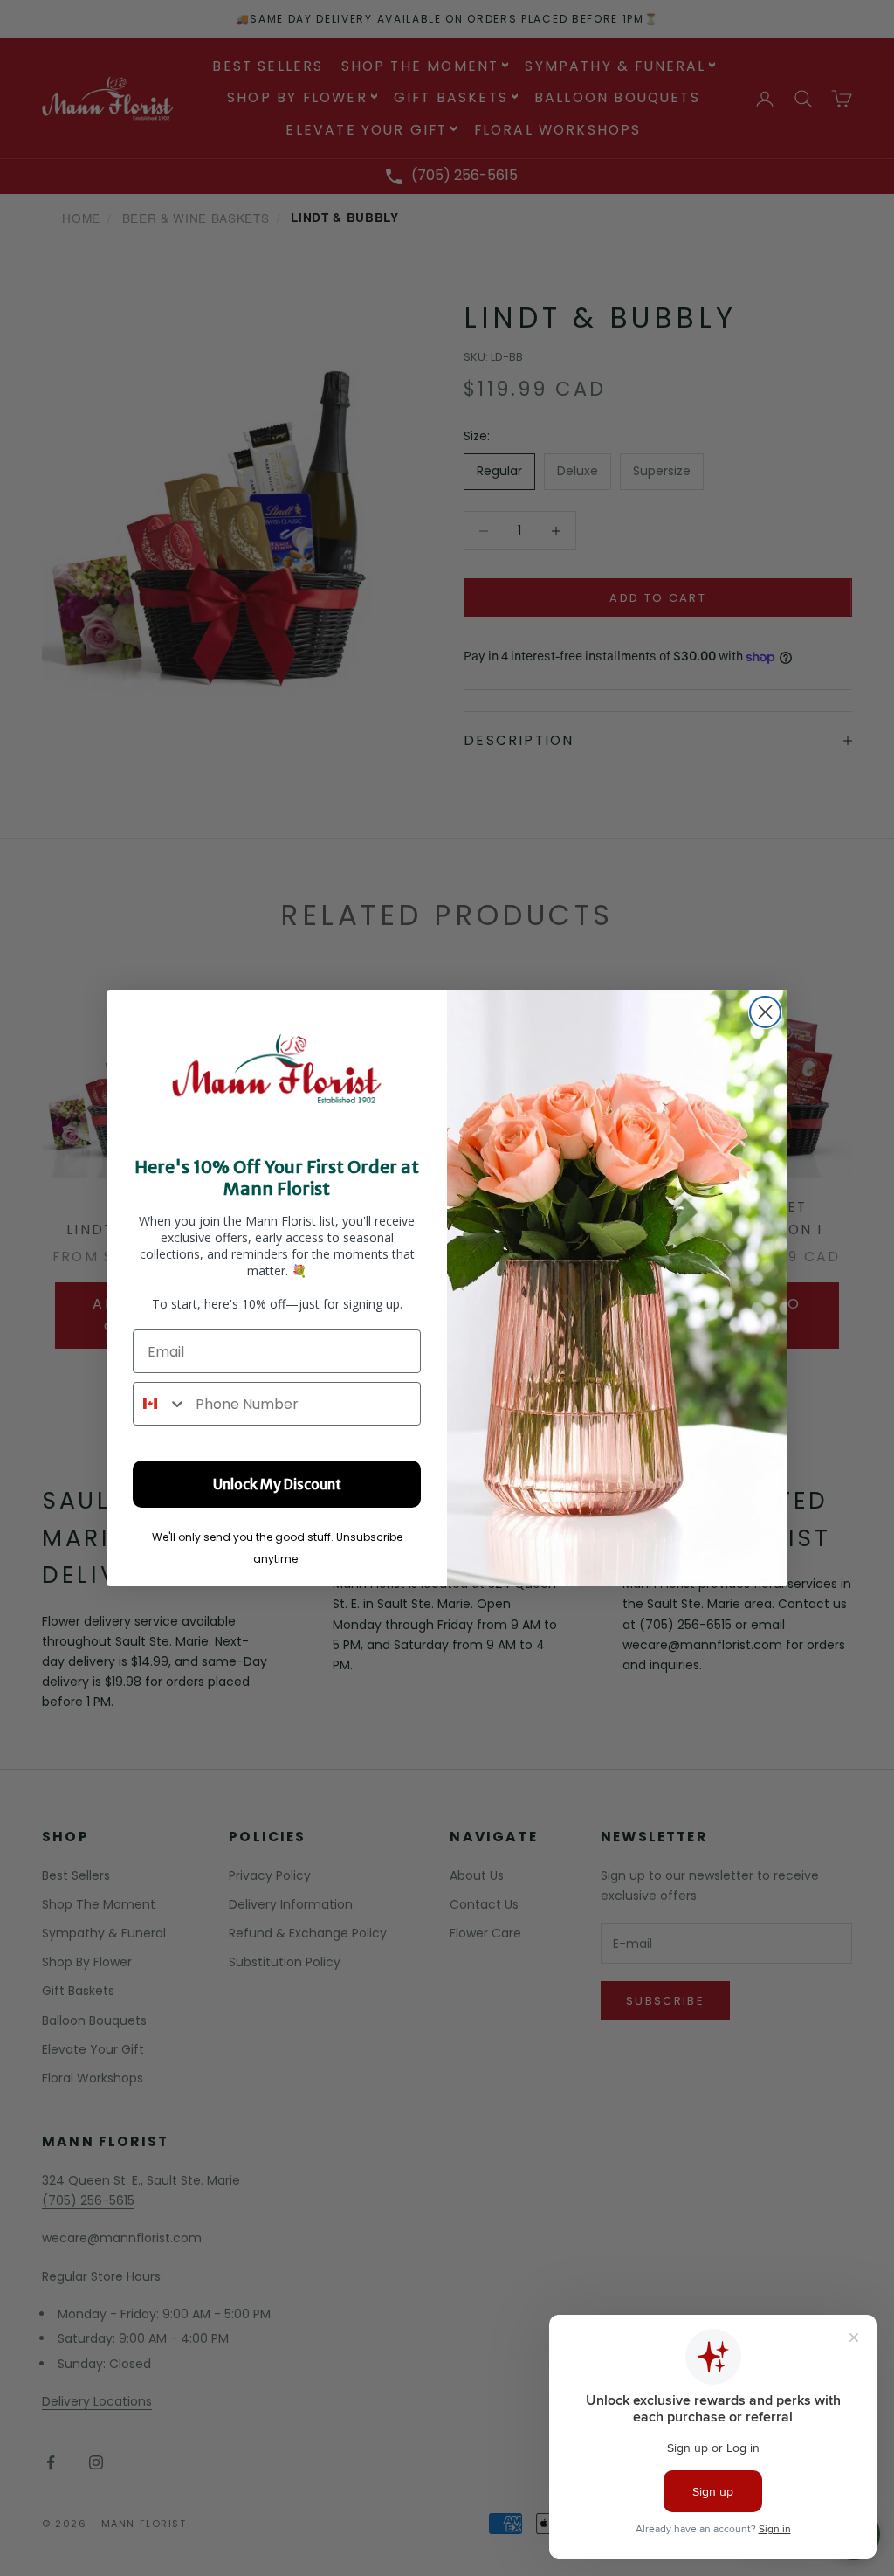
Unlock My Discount (277, 1484)
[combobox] (160, 1404)
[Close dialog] (765, 1012)
